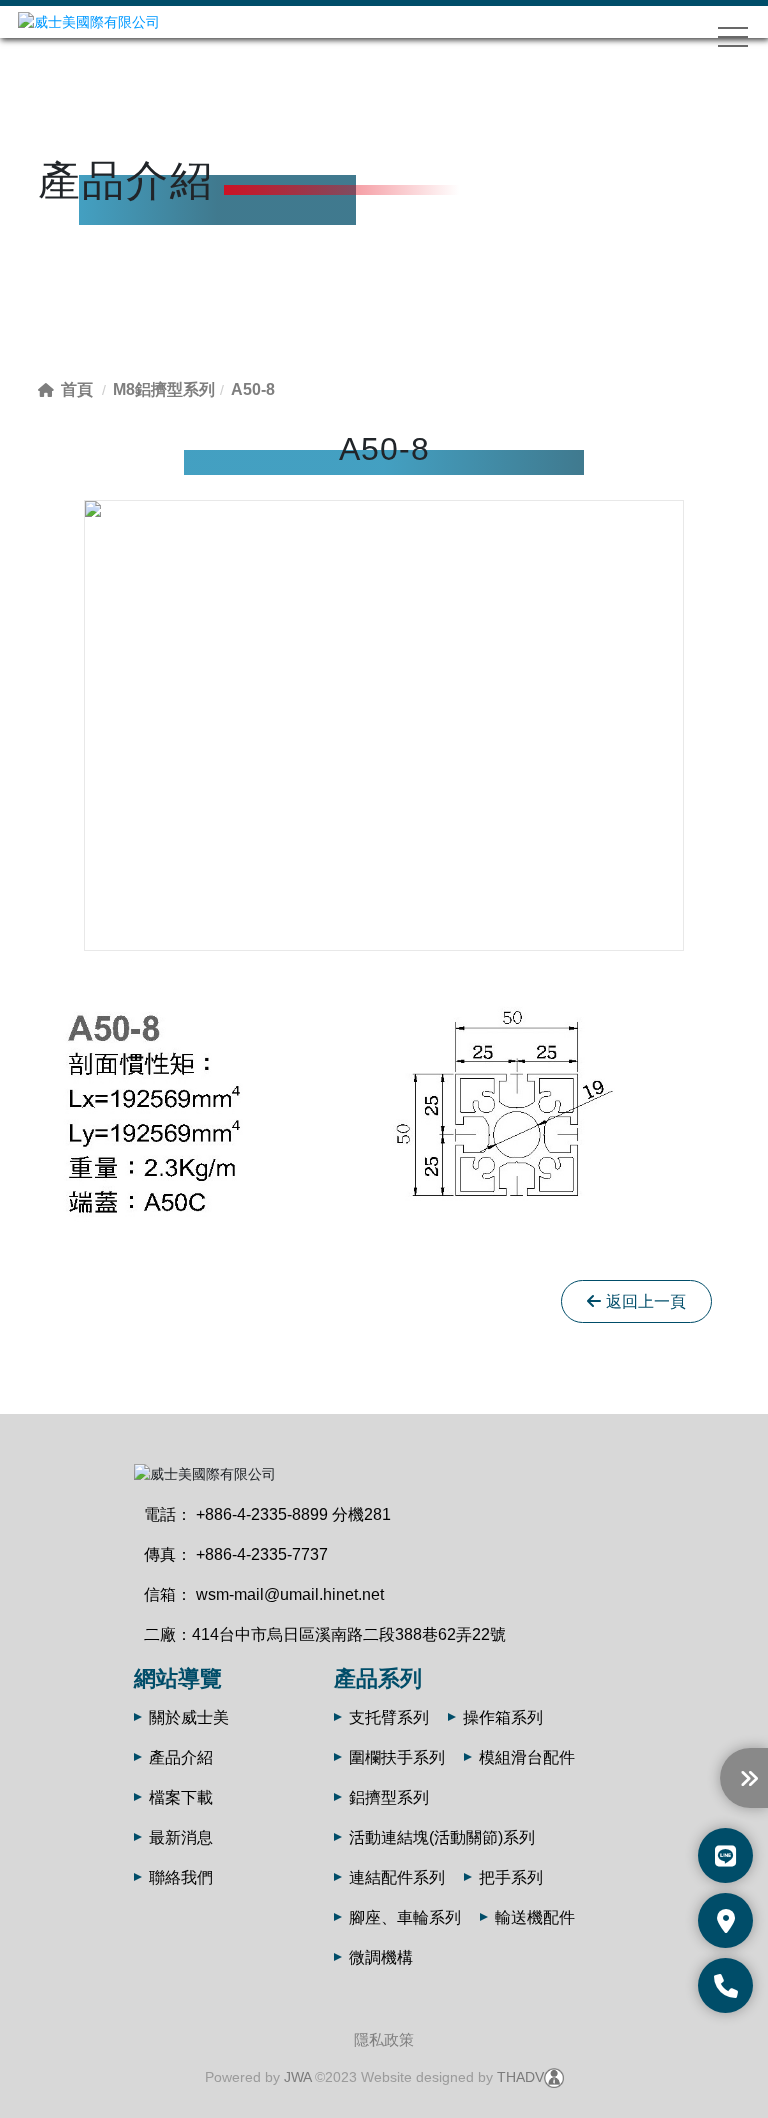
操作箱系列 (503, 1717)
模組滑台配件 (527, 1757)
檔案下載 (181, 1797)
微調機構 (381, 1957)
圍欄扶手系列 (397, 1757)
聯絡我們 (181, 1877)
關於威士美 (189, 1717)
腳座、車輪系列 (405, 1917)
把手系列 (511, 1877)
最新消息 (181, 1837)
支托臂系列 (389, 1717)
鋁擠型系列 (389, 1797)
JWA (297, 2077)
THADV (520, 2077)
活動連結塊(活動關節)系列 (442, 1837)
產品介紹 (181, 1757)
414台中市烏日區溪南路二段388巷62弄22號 (349, 1634)
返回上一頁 (646, 1301)
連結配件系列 (397, 1877)
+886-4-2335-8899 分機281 (293, 1514)
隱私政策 (384, 2039)
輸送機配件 (535, 1917)
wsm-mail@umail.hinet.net (290, 1594)
